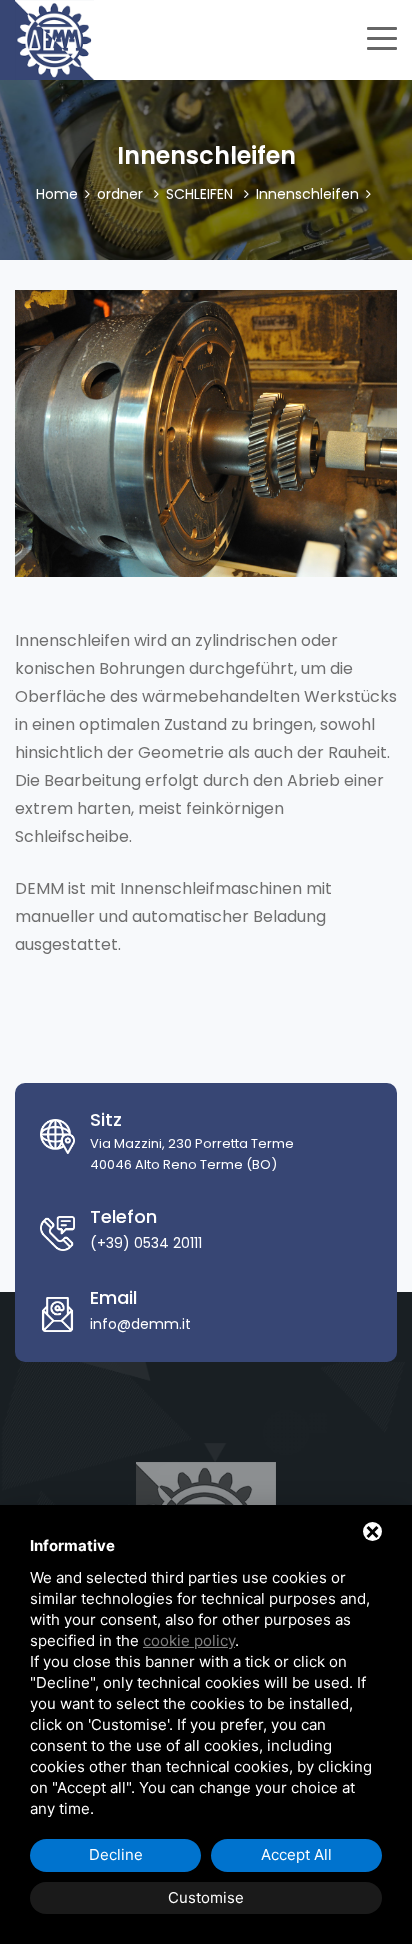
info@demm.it (140, 1324)
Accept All (296, 1854)
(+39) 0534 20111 (146, 1243)
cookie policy (189, 1640)
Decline (116, 1854)
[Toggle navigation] (382, 36)
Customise (206, 1897)
